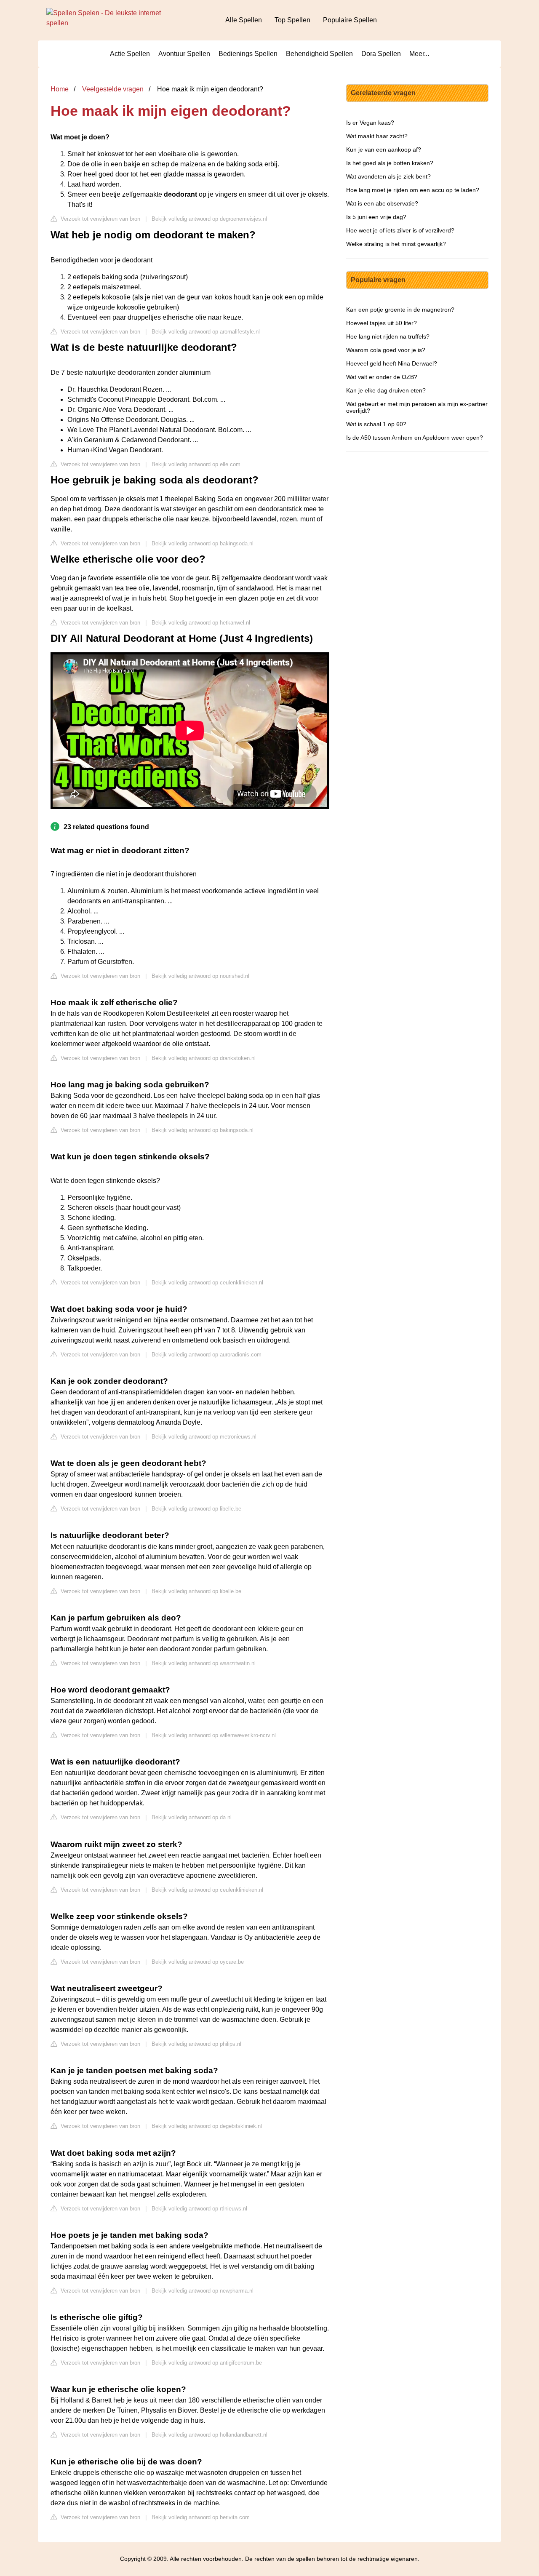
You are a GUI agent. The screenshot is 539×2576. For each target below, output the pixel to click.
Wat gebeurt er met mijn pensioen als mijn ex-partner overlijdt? (417, 407)
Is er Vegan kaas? (370, 123)
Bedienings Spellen (248, 54)
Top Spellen (292, 20)
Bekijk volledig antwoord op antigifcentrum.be (207, 2363)
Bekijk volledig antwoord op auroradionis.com (207, 1355)
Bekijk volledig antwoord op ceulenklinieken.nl (207, 1283)
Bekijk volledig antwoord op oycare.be (198, 1962)
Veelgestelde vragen (113, 89)
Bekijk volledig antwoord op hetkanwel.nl (201, 623)
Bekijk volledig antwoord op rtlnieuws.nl (199, 2209)
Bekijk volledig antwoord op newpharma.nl (203, 2291)
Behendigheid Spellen (319, 54)
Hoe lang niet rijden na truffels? (388, 336)
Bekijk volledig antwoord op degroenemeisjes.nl (209, 219)
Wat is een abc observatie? (382, 203)
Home (60, 89)
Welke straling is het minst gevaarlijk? (396, 244)
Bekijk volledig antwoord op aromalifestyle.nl (206, 332)
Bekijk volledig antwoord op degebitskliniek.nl (207, 2126)
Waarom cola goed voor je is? (386, 350)
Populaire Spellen (350, 20)
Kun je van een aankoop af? (384, 149)
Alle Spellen (244, 20)
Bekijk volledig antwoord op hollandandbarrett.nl (209, 2435)
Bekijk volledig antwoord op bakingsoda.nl (203, 543)
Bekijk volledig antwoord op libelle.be (196, 1509)
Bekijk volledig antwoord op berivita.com (201, 2517)
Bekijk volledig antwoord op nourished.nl (200, 976)
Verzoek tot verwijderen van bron (100, 219)
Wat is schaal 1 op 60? (376, 424)
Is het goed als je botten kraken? (390, 163)
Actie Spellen (130, 54)
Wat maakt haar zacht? (377, 136)
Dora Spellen (381, 54)
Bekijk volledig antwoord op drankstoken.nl (204, 1058)
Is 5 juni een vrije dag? (376, 217)
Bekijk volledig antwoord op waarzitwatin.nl (204, 1663)
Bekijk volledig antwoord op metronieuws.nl (204, 1437)
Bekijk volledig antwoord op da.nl (192, 1817)
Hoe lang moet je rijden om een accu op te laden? (413, 190)
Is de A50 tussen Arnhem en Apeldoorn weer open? (415, 438)
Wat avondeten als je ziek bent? (388, 176)
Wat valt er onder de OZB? (382, 377)
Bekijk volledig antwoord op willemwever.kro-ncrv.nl (214, 1735)
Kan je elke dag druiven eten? (386, 390)
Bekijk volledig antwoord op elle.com (196, 464)
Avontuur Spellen (184, 54)
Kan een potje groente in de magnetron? (400, 310)
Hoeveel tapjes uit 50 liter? (382, 323)
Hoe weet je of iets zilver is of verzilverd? (400, 230)
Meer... (419, 54)
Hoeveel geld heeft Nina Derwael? (392, 363)
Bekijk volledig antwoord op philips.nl (196, 2044)
